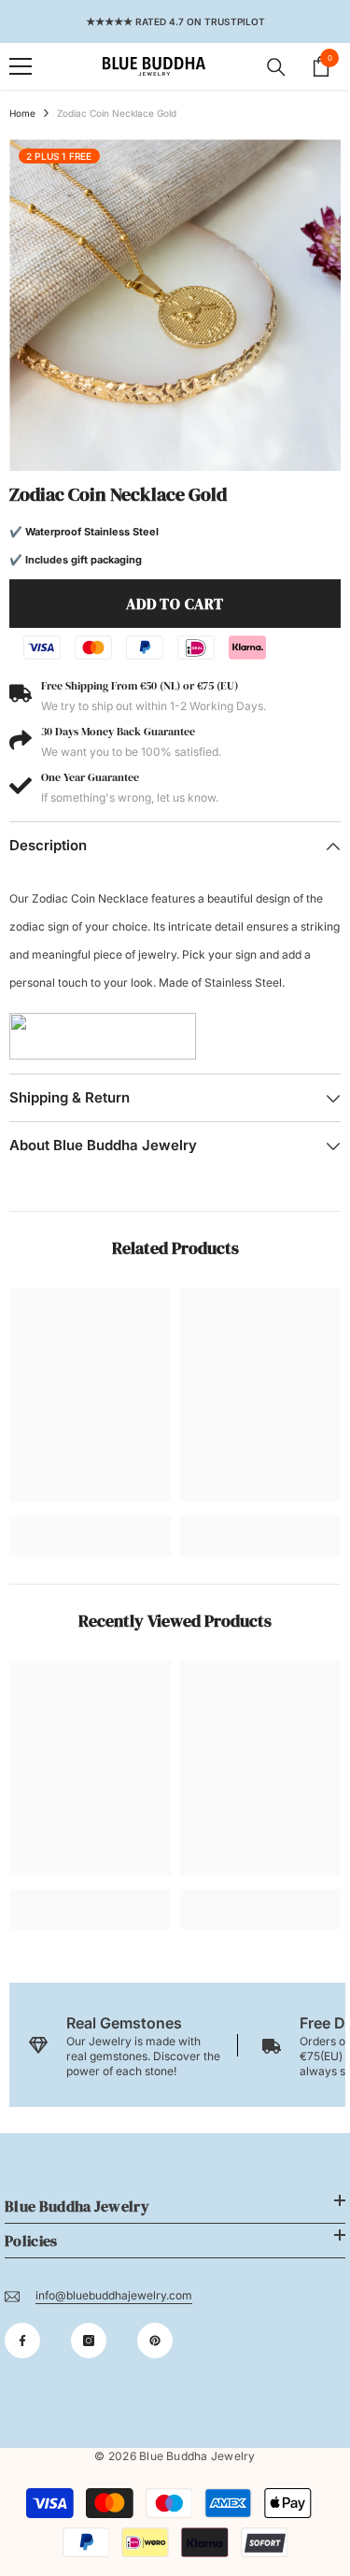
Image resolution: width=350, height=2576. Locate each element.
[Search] (276, 67)
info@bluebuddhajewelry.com (114, 2295)
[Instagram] (89, 2341)
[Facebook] (22, 2341)
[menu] (21, 66)
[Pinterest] (155, 2341)
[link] (90, 1522)
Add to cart (175, 604)
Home (22, 113)
